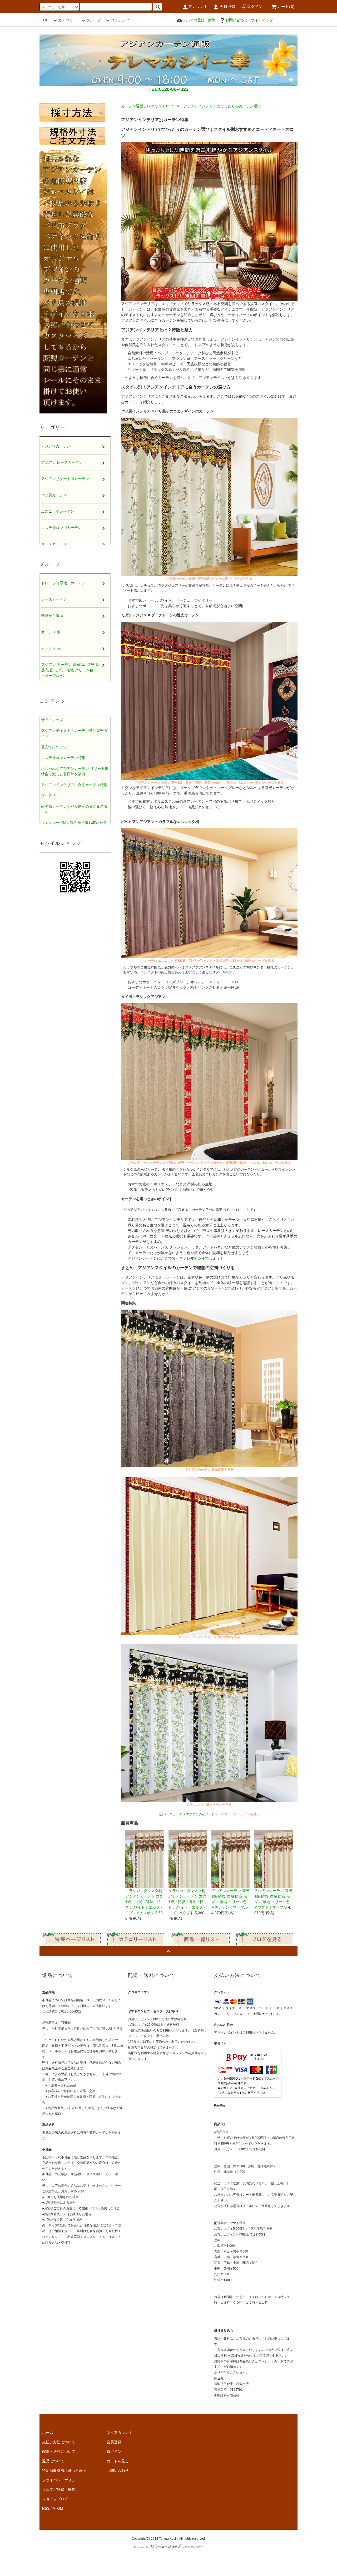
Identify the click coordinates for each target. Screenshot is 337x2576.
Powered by (142, 2547)
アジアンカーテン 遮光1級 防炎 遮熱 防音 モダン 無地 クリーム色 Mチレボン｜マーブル (230, 1899)
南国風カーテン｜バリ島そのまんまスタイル (74, 809)
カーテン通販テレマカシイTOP (147, 106)
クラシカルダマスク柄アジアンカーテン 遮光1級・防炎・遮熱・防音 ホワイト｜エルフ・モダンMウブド (187, 1902)
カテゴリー (67, 20)
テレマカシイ (194, 1258)
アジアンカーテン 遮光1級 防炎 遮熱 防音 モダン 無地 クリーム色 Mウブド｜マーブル (273, 1899)
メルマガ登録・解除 (199, 20)
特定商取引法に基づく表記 (64, 2470)
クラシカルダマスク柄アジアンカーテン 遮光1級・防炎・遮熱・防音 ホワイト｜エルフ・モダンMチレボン (144, 1902)
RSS (46, 2508)
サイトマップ (262, 20)
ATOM (58, 2508)
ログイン (255, 7)
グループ (94, 20)
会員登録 (228, 7)
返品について (53, 2461)
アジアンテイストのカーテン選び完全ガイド (74, 733)
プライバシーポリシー (61, 2480)
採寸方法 (48, 796)
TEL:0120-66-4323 (168, 89)
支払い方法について (59, 2442)
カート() (286, 7)
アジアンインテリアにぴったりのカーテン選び (222, 106)
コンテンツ (120, 20)
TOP (45, 20)
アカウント (198, 7)
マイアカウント (120, 2433)
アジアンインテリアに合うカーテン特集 (74, 785)
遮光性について (54, 747)
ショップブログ (55, 2499)
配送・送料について (59, 2452)
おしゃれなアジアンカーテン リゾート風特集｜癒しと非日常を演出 (75, 771)
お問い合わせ (236, 20)
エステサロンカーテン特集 (63, 758)
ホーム (48, 2433)
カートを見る (118, 2461)
